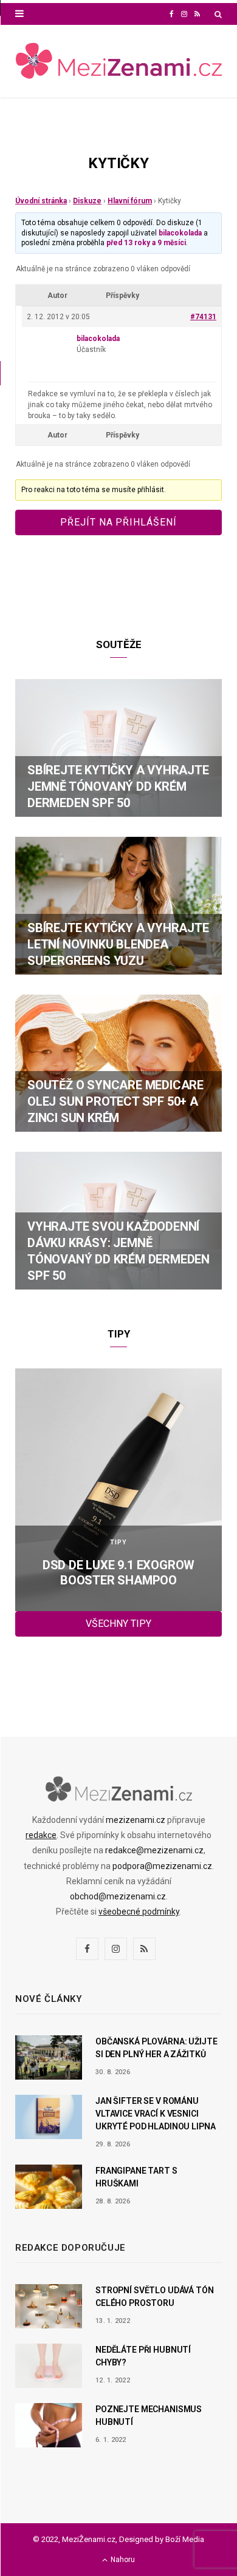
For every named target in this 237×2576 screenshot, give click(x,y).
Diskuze (87, 201)
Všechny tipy (118, 1624)
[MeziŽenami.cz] (118, 62)
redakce (41, 1835)
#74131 (203, 317)
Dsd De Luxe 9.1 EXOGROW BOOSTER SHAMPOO (118, 1573)
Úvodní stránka (41, 201)
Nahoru (122, 2560)
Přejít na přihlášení (118, 522)
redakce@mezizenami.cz (154, 1850)
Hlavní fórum (130, 201)
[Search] (218, 14)
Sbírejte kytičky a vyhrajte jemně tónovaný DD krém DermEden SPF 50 (118, 786)
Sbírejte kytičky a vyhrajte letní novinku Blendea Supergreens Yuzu (118, 944)
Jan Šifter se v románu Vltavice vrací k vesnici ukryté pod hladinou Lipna (156, 2114)
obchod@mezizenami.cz (118, 1896)
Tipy (118, 1542)
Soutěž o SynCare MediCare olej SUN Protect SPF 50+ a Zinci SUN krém (115, 1101)
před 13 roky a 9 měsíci (146, 243)
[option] (118, 1490)
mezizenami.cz (136, 1820)
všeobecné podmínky (139, 1912)
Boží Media (185, 2539)
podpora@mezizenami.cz (162, 1866)
